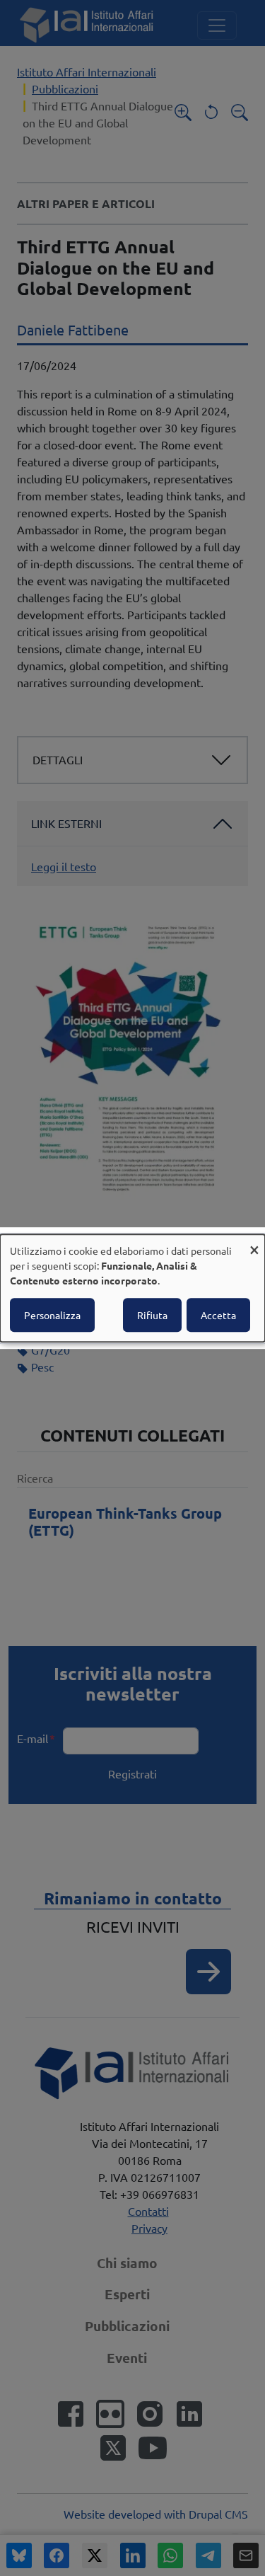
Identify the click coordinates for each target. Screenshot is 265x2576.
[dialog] (132, 1288)
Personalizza (52, 1315)
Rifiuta (152, 1315)
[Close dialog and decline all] (254, 1243)
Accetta (218, 1315)
